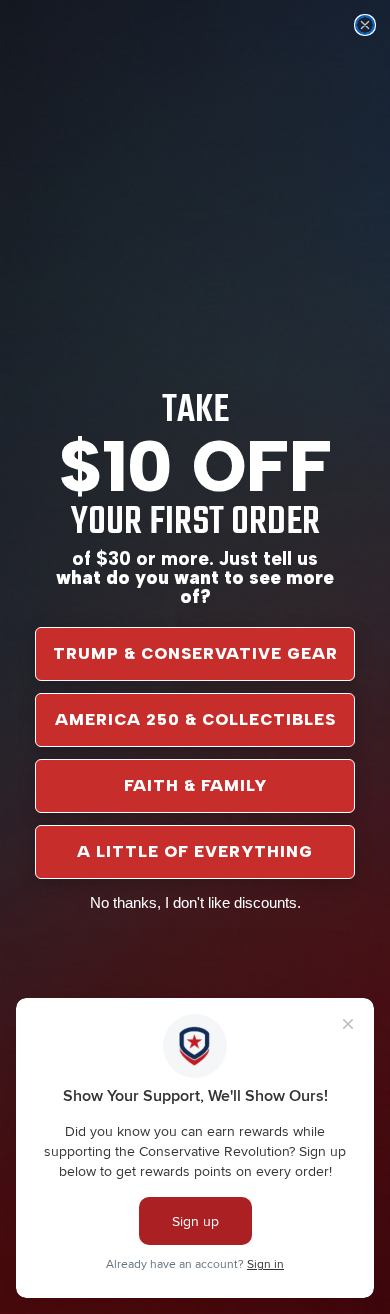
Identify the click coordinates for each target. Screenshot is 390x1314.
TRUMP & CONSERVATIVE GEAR (195, 653)
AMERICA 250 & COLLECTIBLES (195, 719)
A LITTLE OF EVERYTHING (195, 851)
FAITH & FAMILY (195, 785)
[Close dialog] (365, 25)
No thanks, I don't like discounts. (195, 902)
